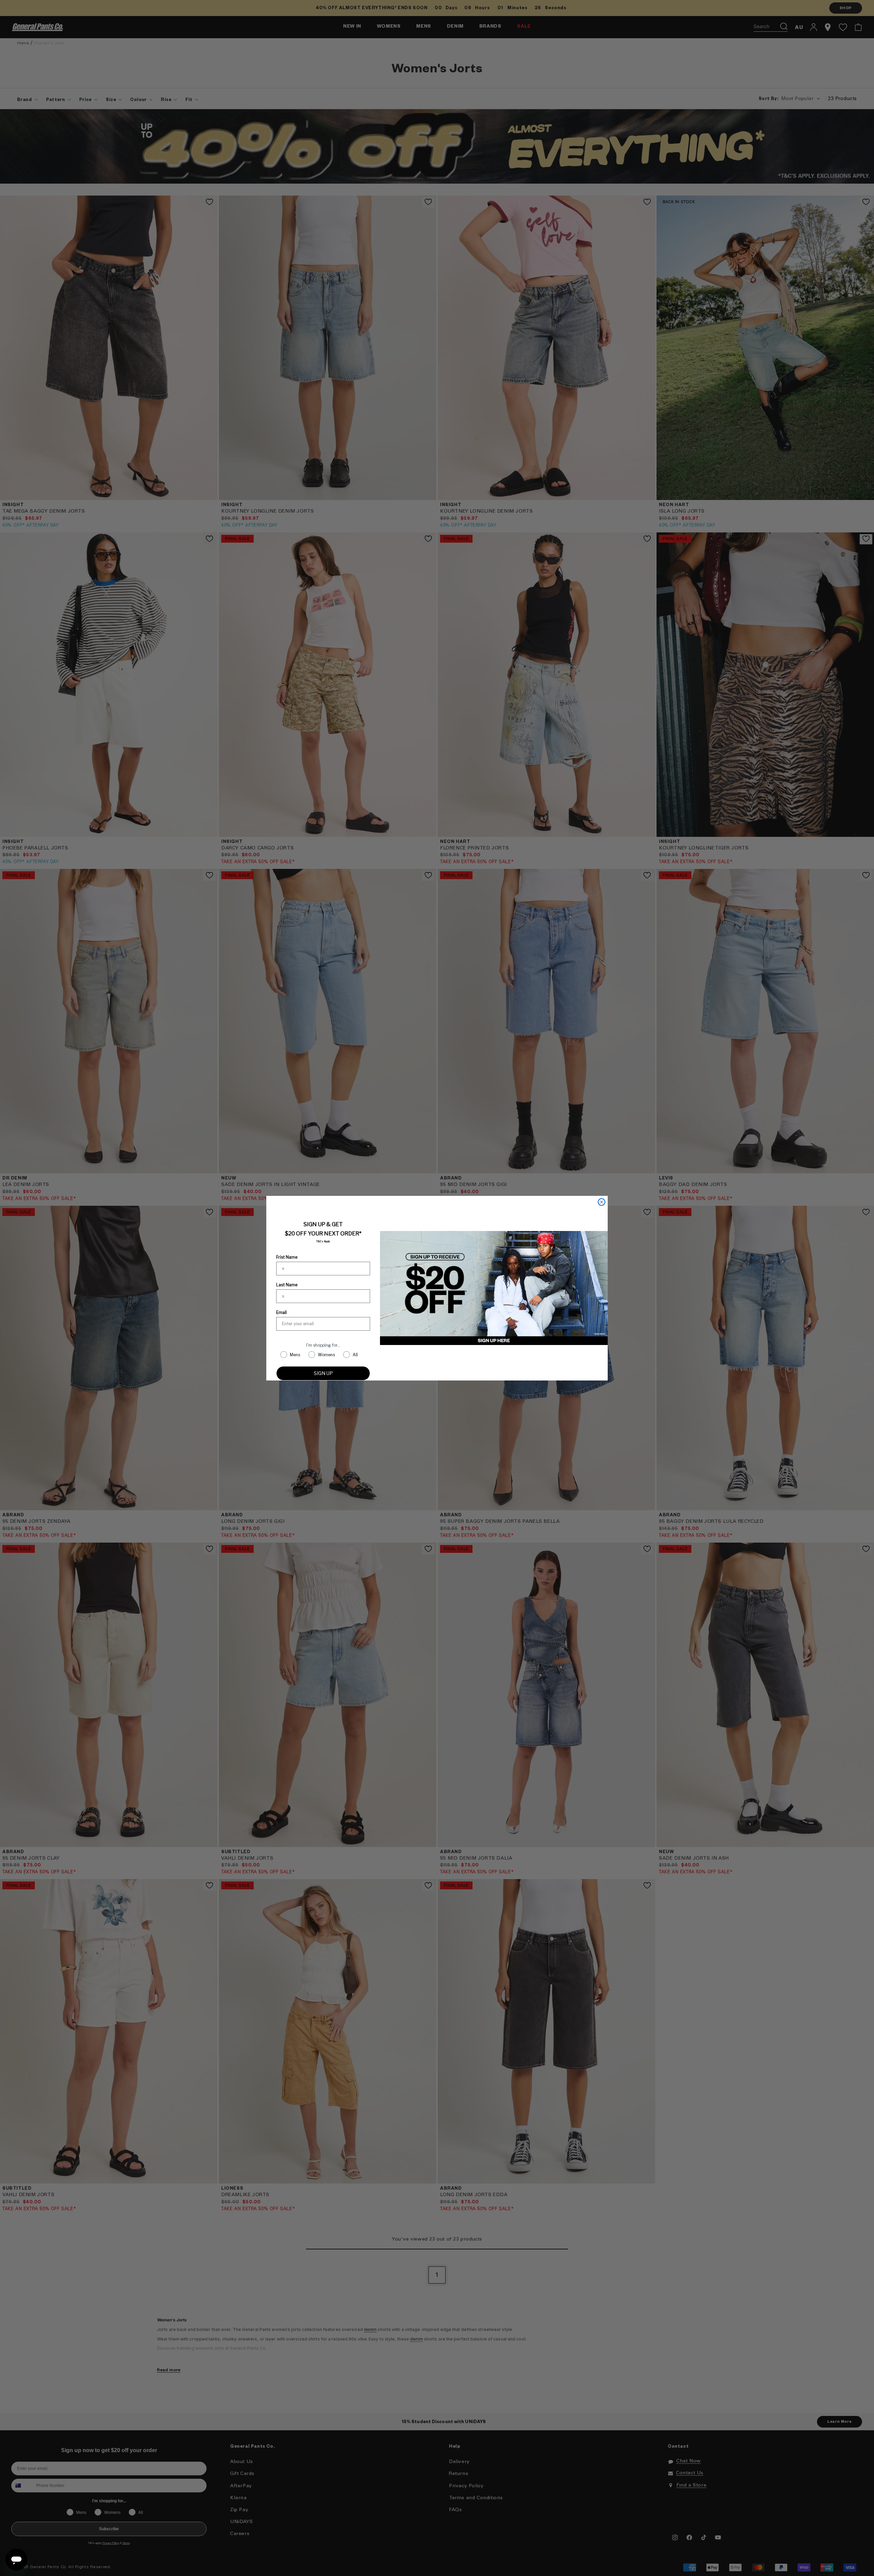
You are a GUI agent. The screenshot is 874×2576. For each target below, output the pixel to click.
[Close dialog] (602, 1202)
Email (281, 1312)
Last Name (287, 1285)
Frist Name (287, 1257)
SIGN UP (323, 1373)
